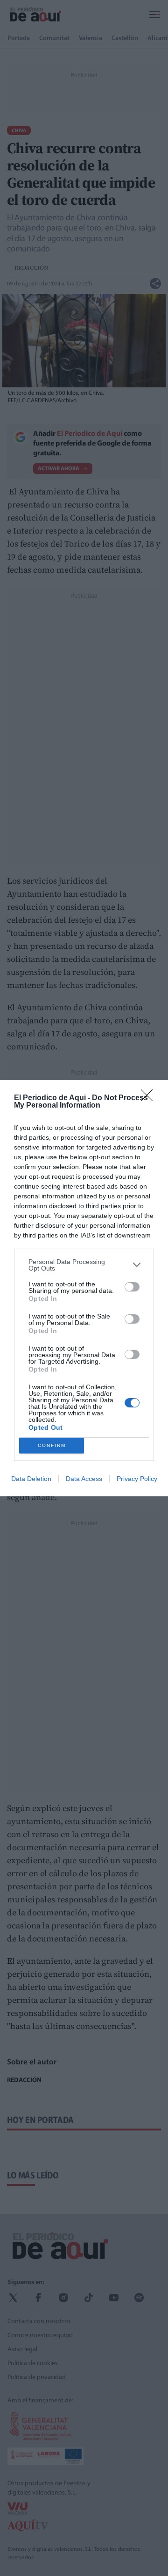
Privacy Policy (137, 1479)
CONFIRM (52, 1445)
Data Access (84, 1479)
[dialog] (84, 1288)
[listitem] (84, 1265)
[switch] (132, 1287)
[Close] (150, 1098)
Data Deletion (31, 1479)
